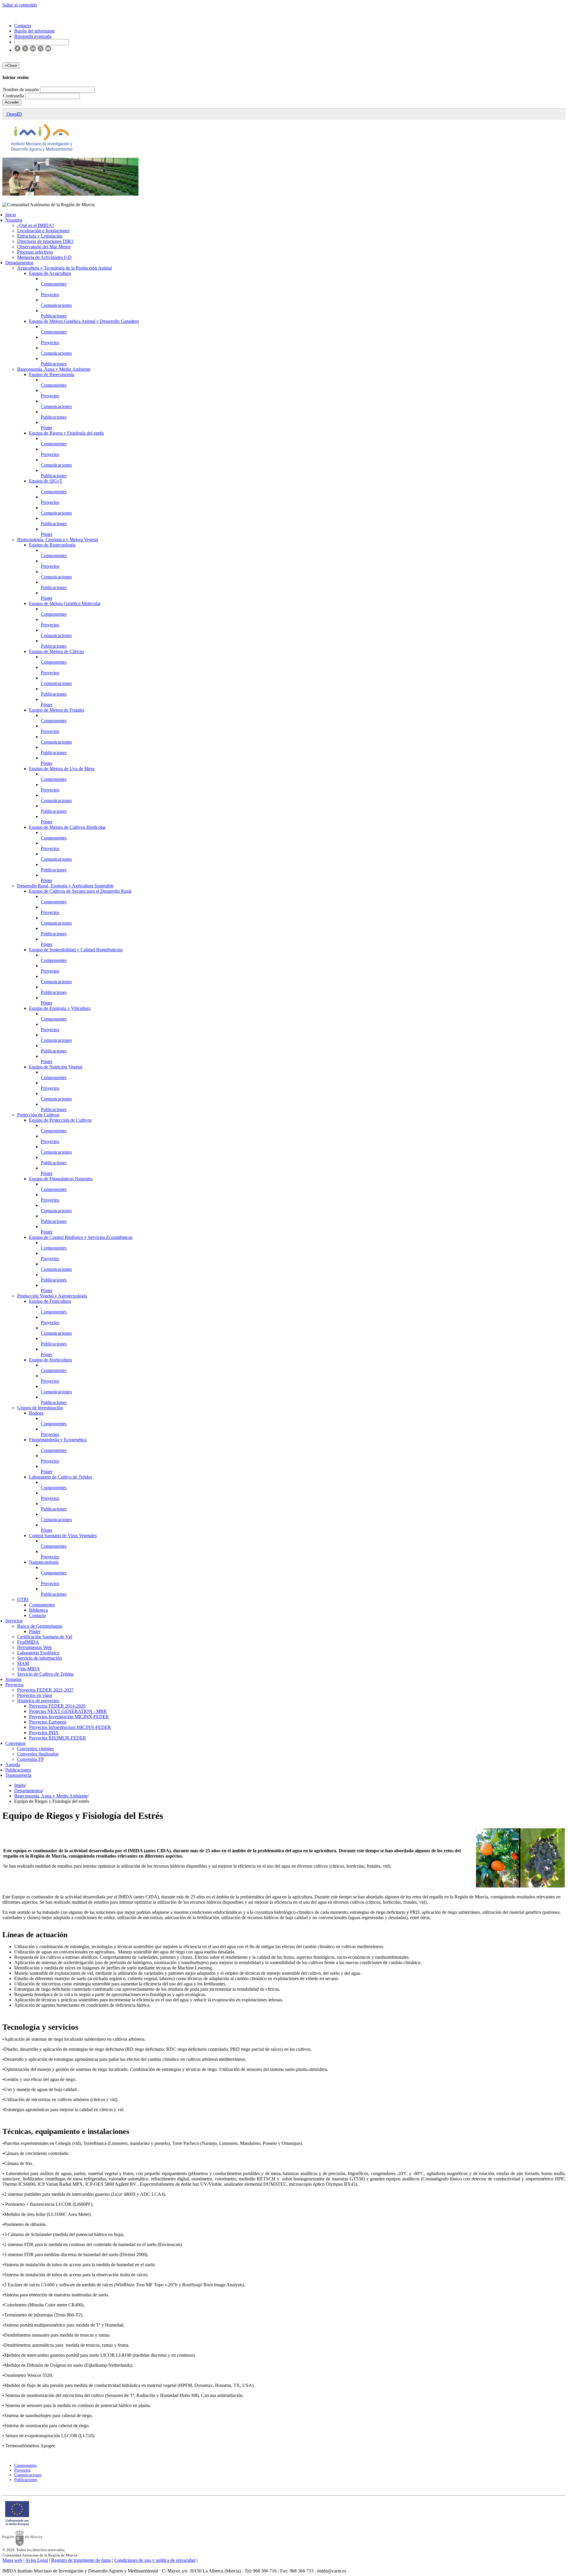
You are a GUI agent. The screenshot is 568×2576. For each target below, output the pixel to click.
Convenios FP (30, 1759)
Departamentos (19, 263)
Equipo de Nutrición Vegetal (56, 1067)
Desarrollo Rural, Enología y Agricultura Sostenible (65, 886)
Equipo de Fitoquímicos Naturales (61, 1179)
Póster (47, 428)
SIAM (23, 1663)
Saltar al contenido (20, 5)
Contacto (37, 1615)
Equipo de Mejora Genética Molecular (65, 603)
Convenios (15, 1743)
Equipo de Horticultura (50, 1360)
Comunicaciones (56, 305)
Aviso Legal (37, 2560)
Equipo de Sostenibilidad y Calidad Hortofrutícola (76, 950)
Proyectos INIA (44, 1733)
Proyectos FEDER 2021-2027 (45, 1690)
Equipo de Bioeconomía (52, 374)
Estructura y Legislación (40, 236)
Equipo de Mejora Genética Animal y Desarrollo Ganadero (84, 321)
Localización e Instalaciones (43, 231)
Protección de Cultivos (38, 1115)
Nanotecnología (44, 1562)
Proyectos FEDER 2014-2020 (57, 1706)
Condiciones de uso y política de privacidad (155, 2560)
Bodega (36, 1413)
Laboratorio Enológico (38, 1653)
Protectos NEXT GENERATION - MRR (68, 1711)
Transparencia (18, 1775)
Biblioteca (38, 1610)
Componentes (54, 284)
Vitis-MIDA (29, 1669)
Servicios (14, 1621)
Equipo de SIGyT (46, 481)
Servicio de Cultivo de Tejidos (45, 1674)
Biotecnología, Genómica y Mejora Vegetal (58, 540)
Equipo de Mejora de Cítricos (57, 651)
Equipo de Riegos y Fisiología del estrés (66, 433)
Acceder (12, 102)
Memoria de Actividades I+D (44, 257)
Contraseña (14, 96)
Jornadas (13, 1679)
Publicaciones (54, 316)
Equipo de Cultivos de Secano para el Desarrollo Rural (80, 891)
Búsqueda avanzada (33, 36)
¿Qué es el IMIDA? (36, 225)
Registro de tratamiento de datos (81, 2560)
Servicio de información (39, 1658)
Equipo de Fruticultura (50, 1301)
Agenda (13, 1765)
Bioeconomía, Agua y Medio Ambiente (54, 369)
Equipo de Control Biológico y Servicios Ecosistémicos (81, 1237)
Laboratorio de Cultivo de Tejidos (60, 1477)
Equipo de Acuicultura (50, 273)
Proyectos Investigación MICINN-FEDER (69, 1717)
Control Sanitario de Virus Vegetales (63, 1536)
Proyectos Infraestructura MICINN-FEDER (70, 1727)
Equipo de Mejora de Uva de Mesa (62, 769)
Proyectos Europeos (48, 1722)
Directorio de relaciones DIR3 (45, 241)
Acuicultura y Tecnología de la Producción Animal (64, 268)
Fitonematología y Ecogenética (58, 1440)
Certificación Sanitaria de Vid (45, 1637)
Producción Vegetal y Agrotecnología (52, 1296)
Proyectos (50, 295)
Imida (20, 1785)
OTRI (23, 1599)
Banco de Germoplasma (40, 1626)
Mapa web (12, 2560)
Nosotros (14, 220)
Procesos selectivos (35, 252)
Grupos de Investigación (40, 1408)
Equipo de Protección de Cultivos (60, 1120)
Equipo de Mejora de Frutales (57, 710)
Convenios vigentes (35, 1749)
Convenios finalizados (38, 1754)
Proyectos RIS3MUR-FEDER (58, 1738)
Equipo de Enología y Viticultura (60, 1008)
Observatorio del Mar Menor (44, 247)
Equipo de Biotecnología (52, 545)
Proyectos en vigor (35, 1695)
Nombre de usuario (21, 90)
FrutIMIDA (28, 1642)
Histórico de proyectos (38, 1701)
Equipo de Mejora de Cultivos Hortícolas (67, 827)
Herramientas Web (34, 1647)
